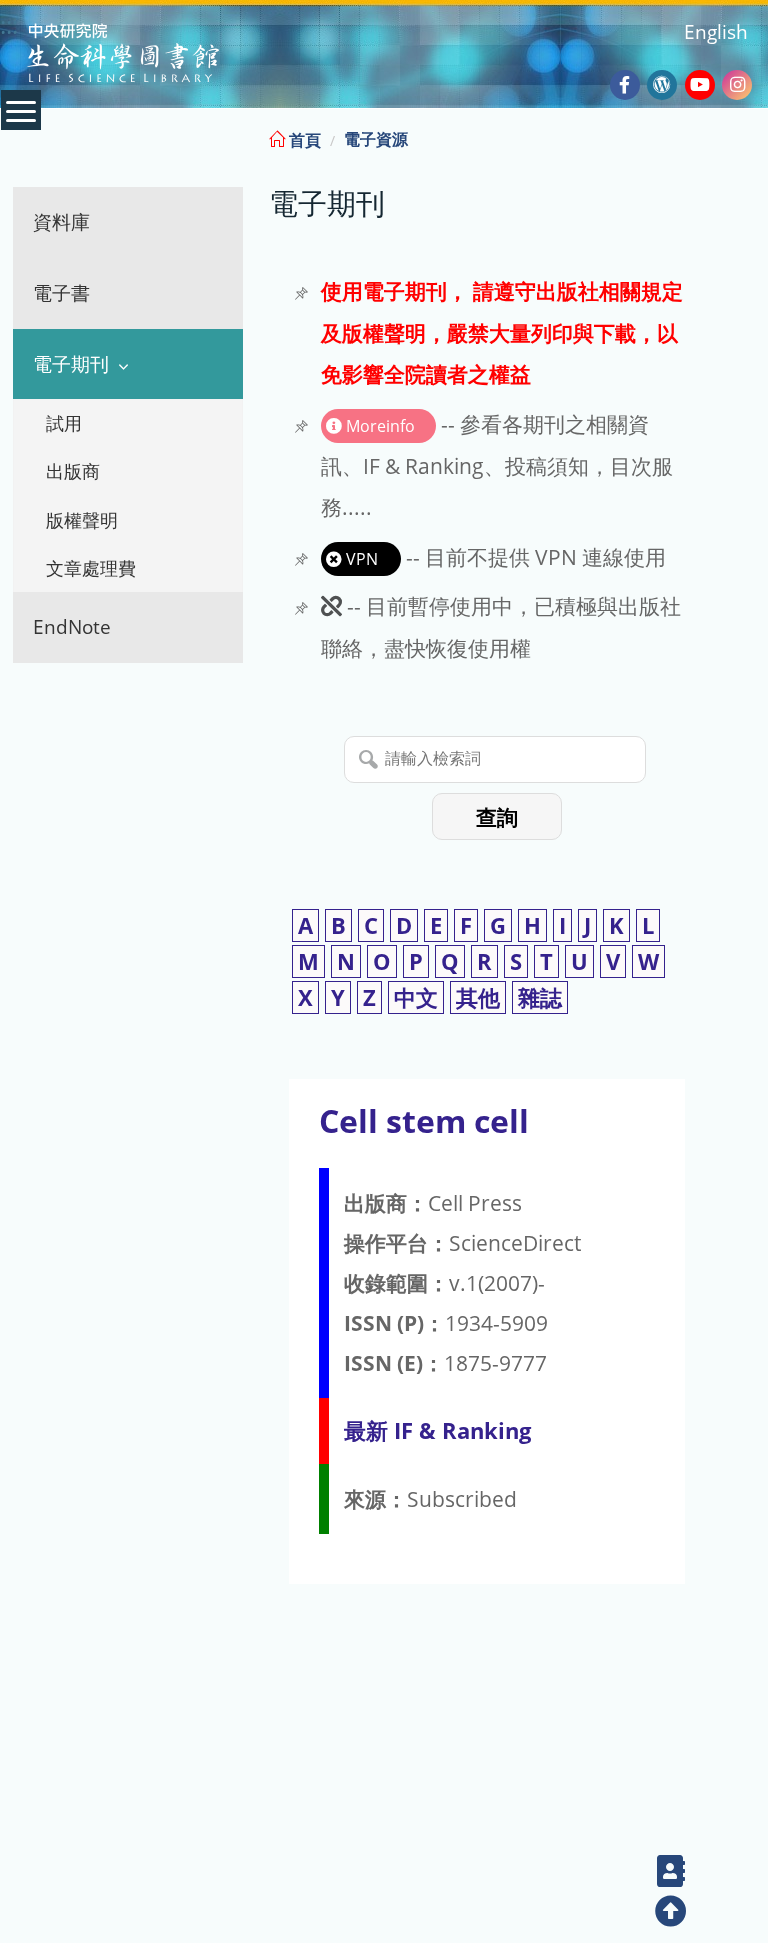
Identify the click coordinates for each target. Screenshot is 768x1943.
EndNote (72, 626)
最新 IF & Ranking (437, 1430)
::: (751, 136)
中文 (416, 997)
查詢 (497, 817)
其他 (478, 997)
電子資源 (376, 139)
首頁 (303, 140)
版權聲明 (82, 520)
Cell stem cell (424, 1120)
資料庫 (61, 221)
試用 (64, 423)
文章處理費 (91, 568)
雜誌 (540, 997)
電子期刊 (71, 363)
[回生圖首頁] (148, 55)
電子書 (61, 292)
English (716, 31)
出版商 (73, 471)
